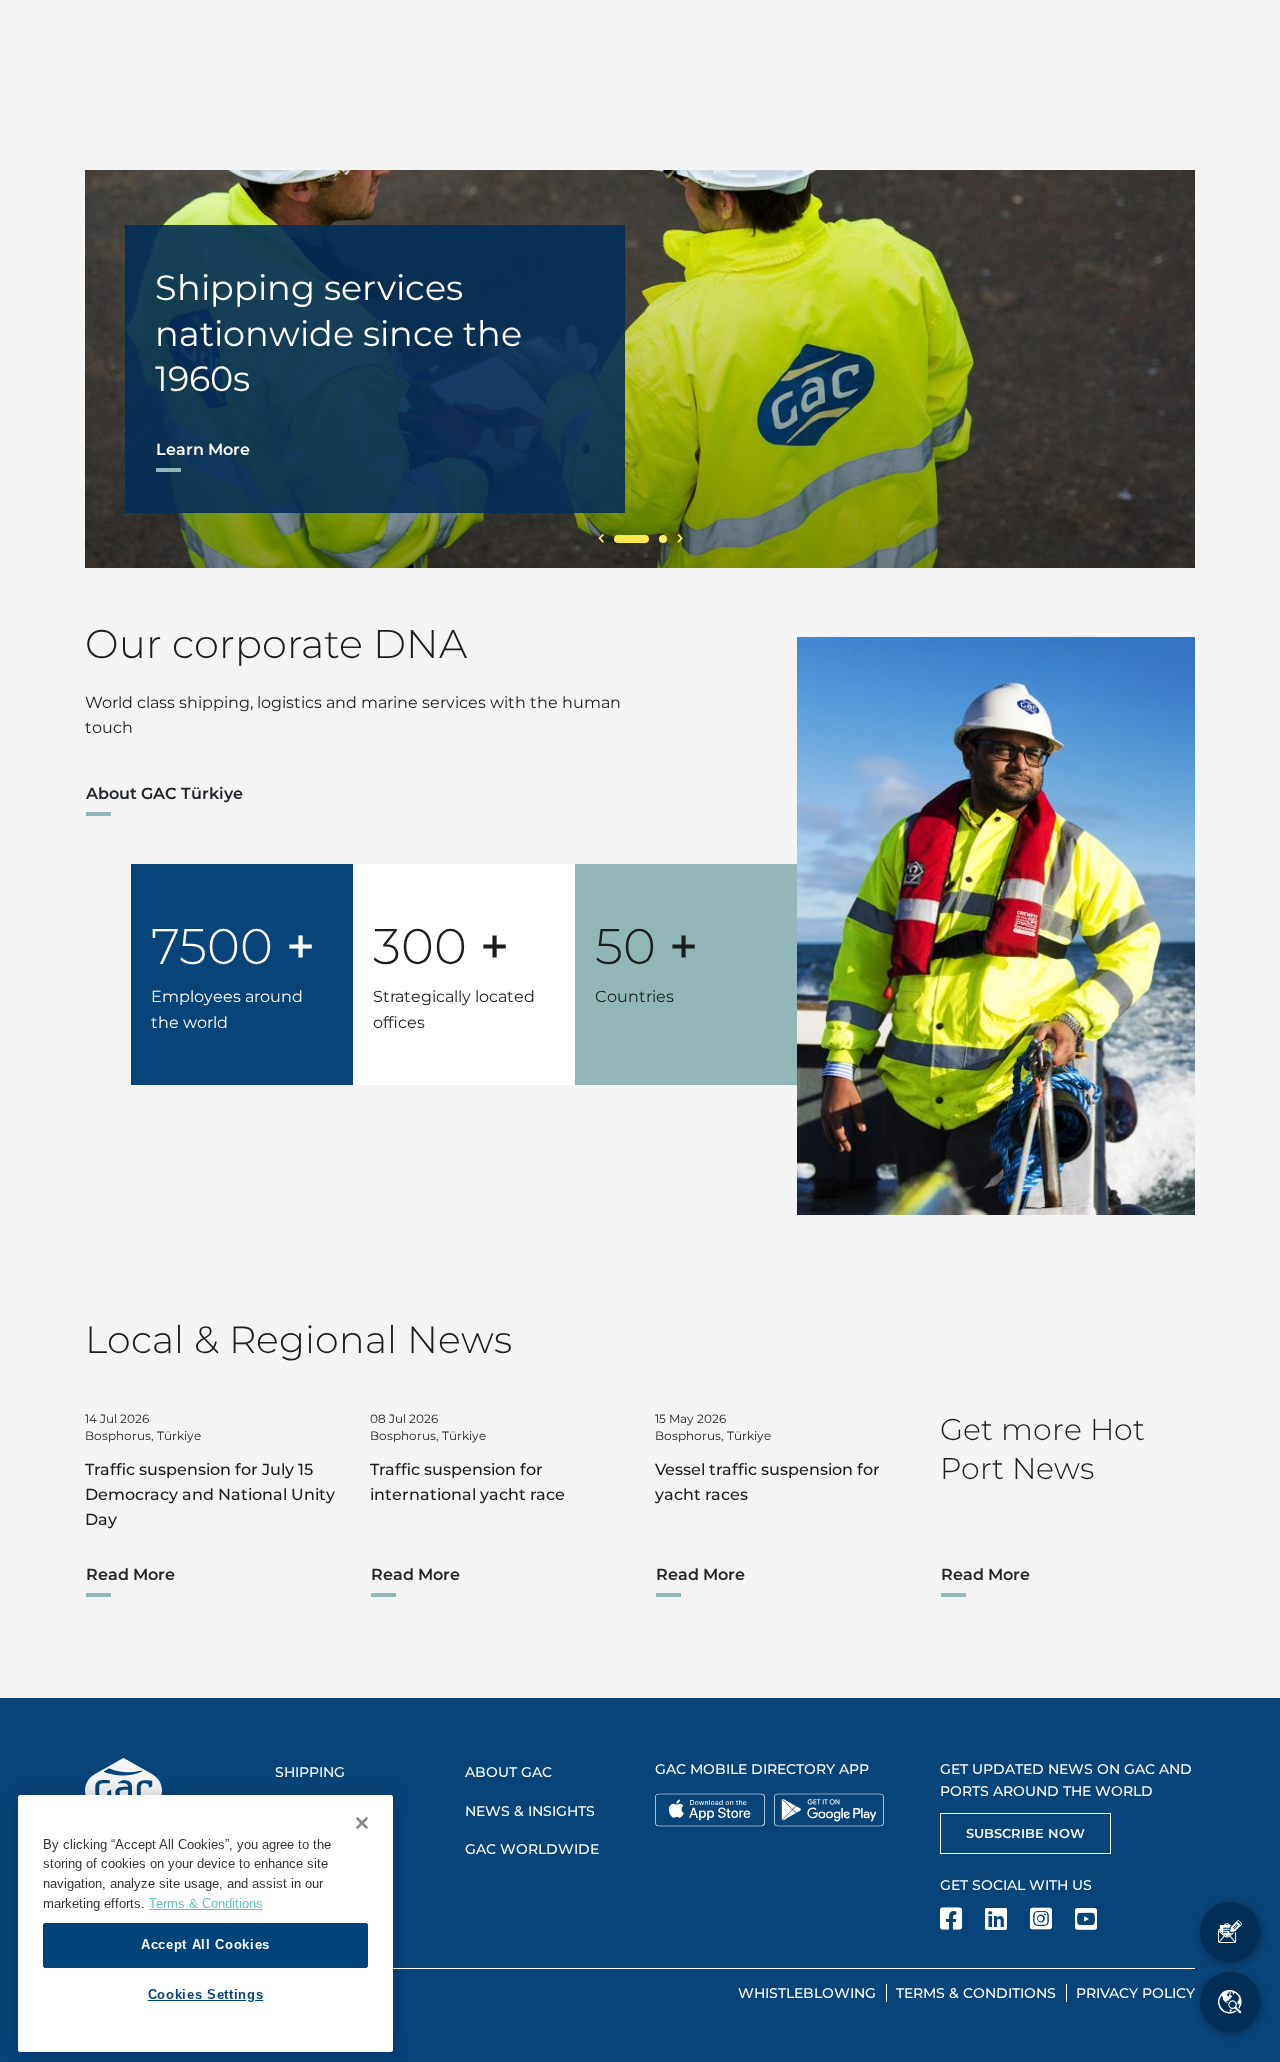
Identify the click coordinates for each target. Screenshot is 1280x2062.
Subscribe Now (1025, 1833)
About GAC (508, 1772)
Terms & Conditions (976, 1993)
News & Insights (530, 1811)
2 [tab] (663, 539)
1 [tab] (631, 539)
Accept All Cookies (205, 1944)
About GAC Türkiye (164, 793)
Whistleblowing (807, 1993)
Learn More (203, 449)
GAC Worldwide (532, 1849)
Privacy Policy (1135, 1993)
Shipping (310, 1772)
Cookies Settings (206, 1994)
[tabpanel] (640, 369)
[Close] (362, 1823)
